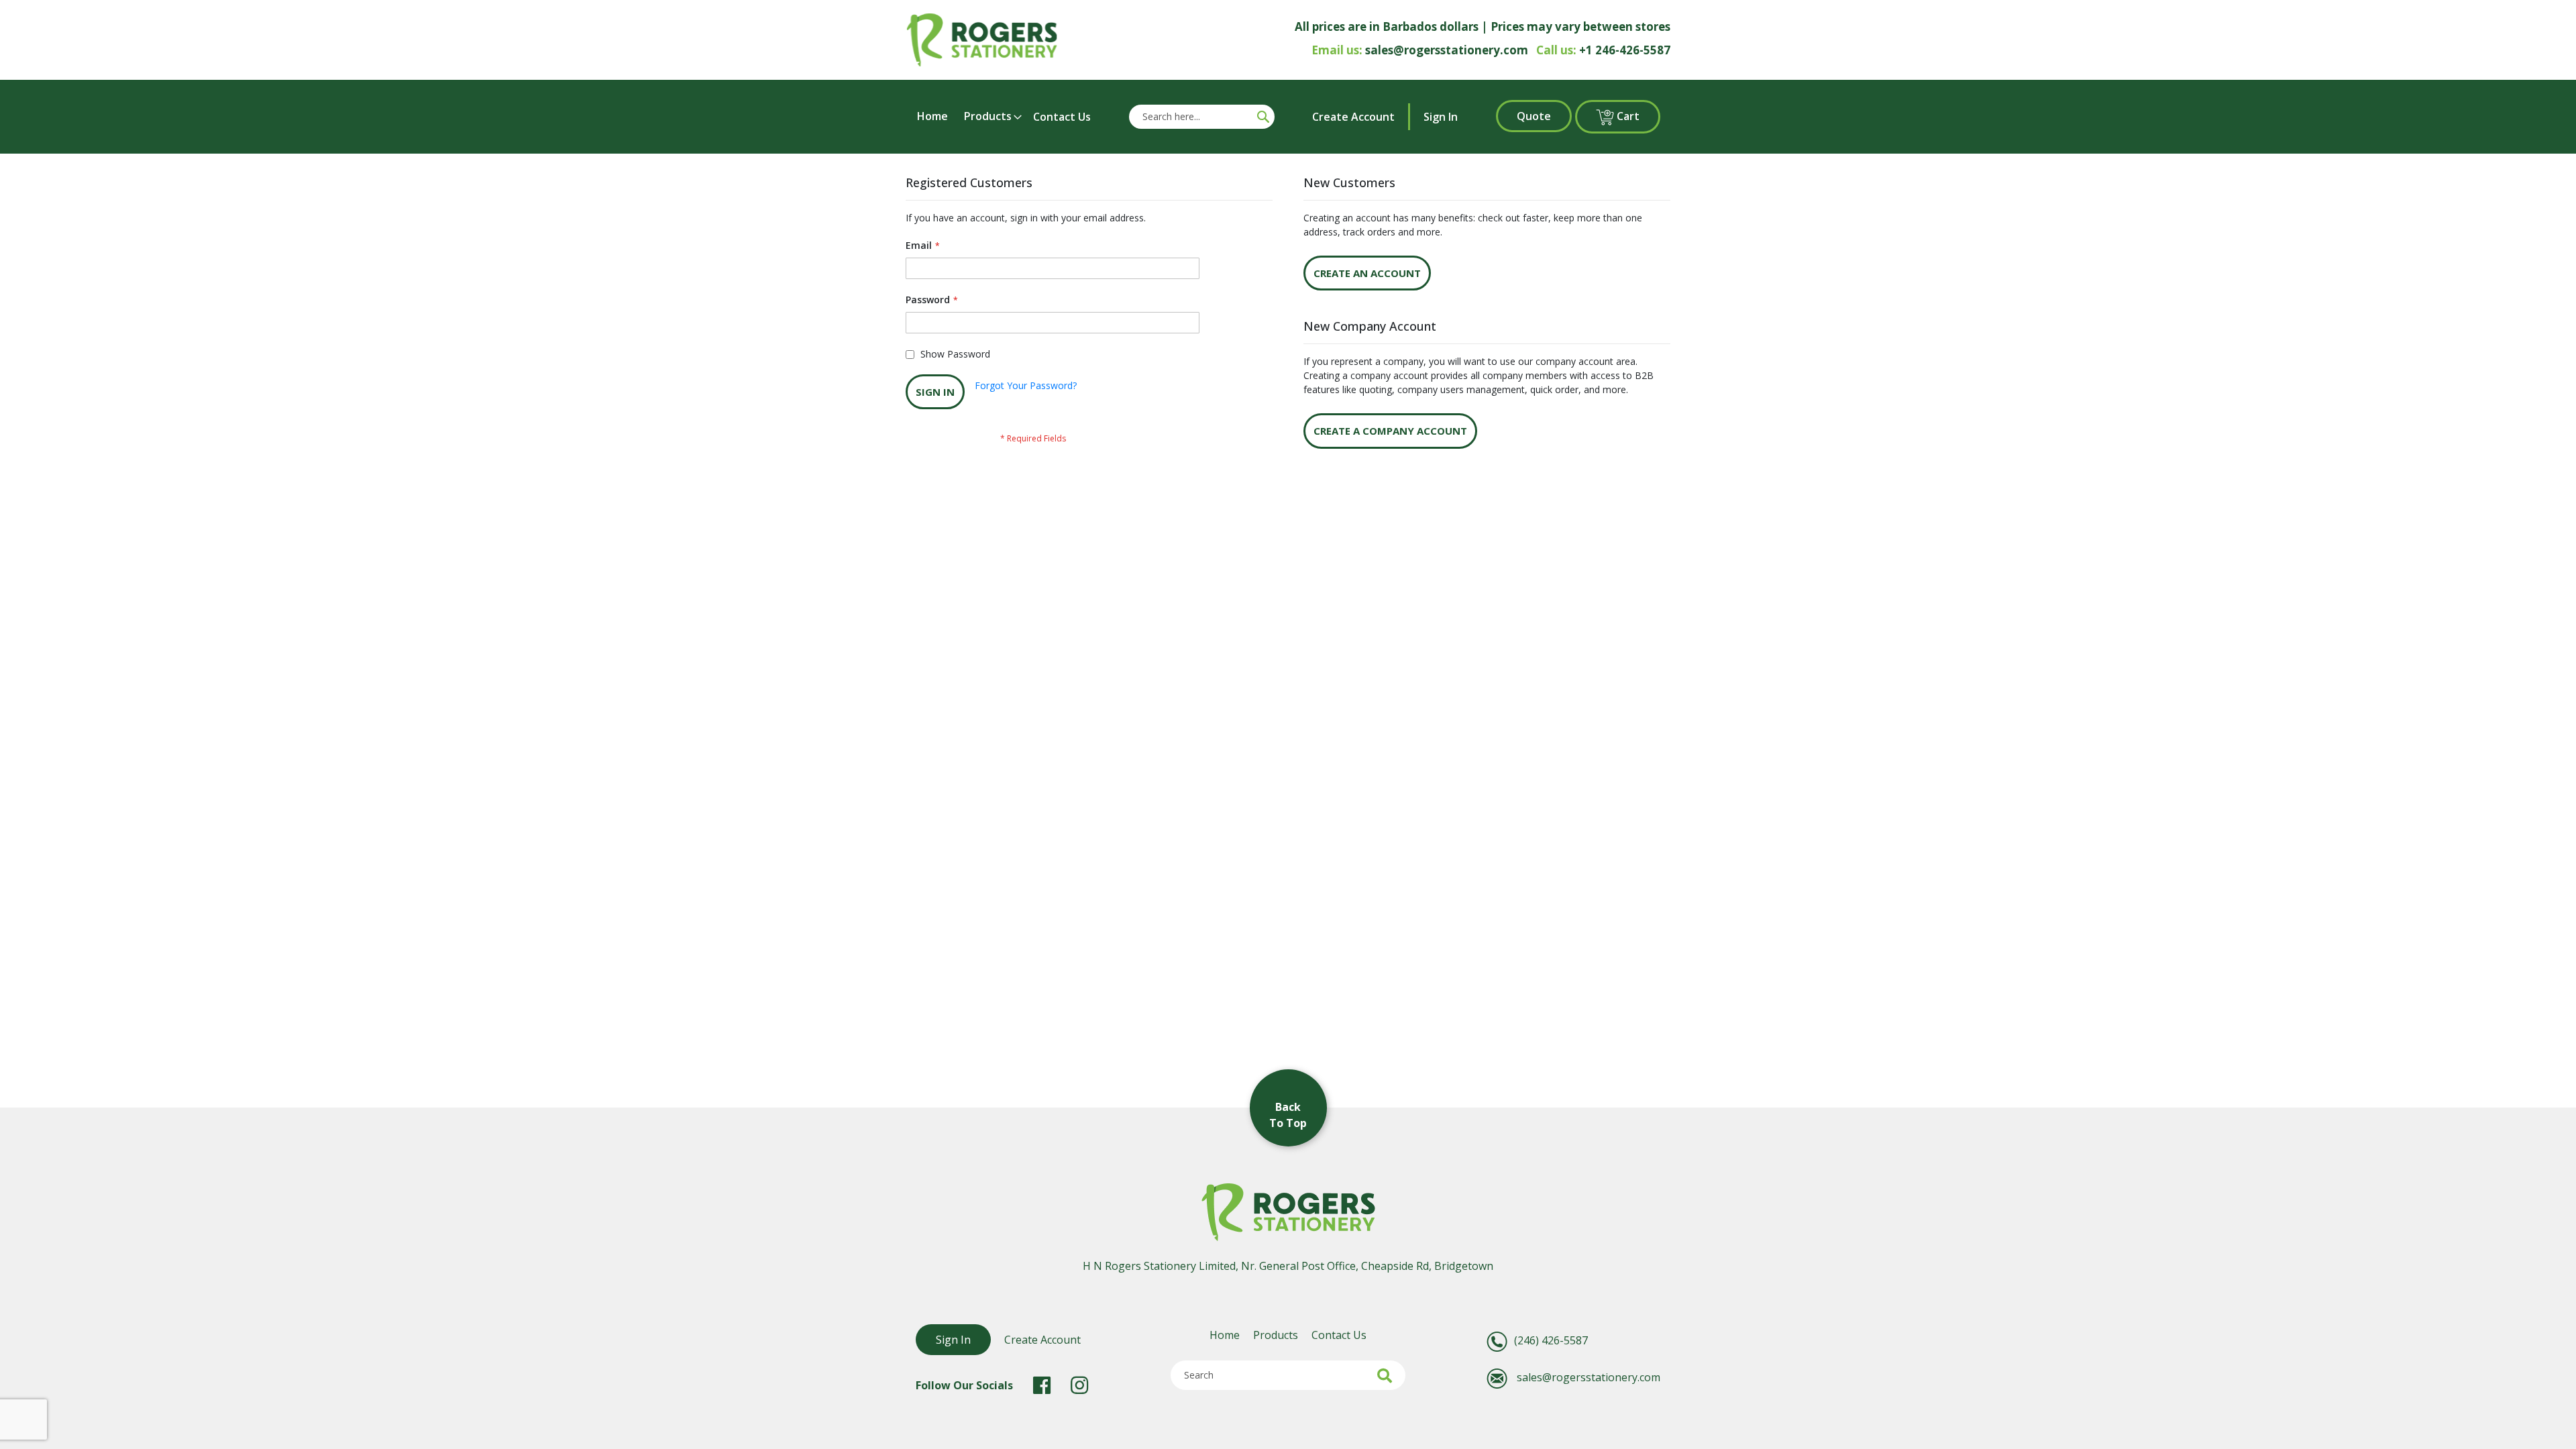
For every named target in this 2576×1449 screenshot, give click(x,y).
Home (1225, 1335)
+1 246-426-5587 (1625, 50)
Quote (1534, 116)
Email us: (1337, 50)
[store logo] (982, 40)
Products (1276, 1335)
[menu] (1003, 116)
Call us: (1556, 50)
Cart (1637, 116)
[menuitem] (936, 116)
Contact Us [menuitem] (1062, 117)
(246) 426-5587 (1551, 1340)
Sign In (1441, 117)
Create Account (1353, 117)
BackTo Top (1288, 1115)
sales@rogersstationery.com (1447, 50)
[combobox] (1191, 117)
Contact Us (1339, 1335)
